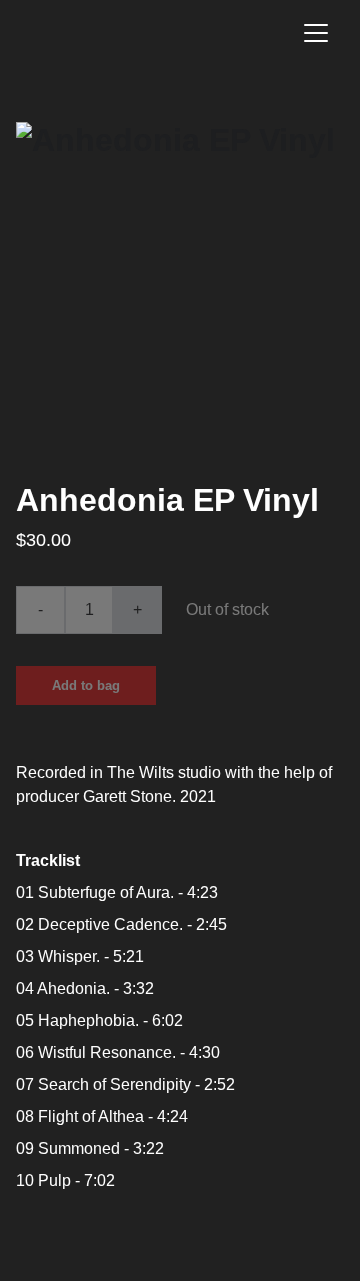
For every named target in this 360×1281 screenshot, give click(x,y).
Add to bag (86, 685)
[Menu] (316, 33)
